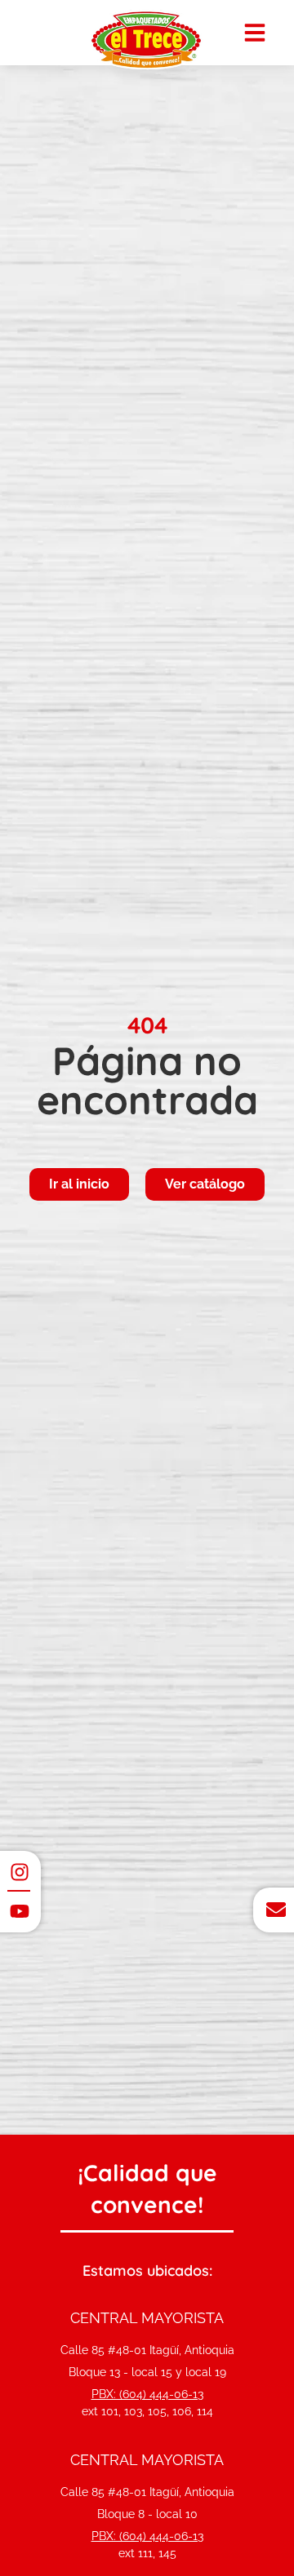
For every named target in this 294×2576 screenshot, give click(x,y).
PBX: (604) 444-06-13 (147, 2394)
